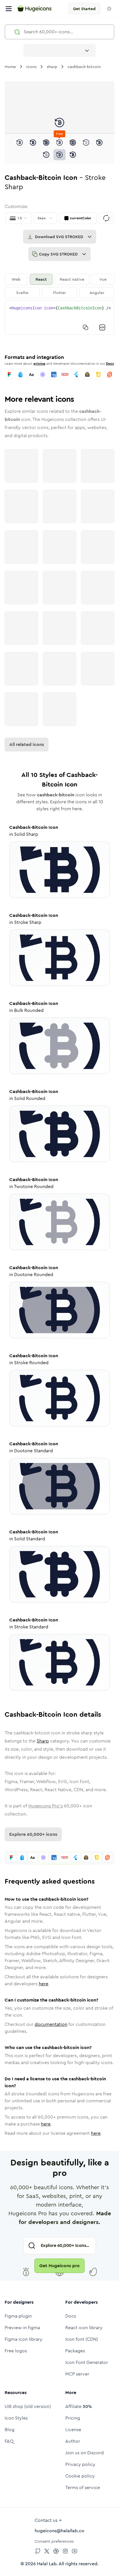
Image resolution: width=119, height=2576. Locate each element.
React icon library (84, 2328)
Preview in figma (22, 2328)
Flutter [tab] (59, 293)
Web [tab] (16, 279)
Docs (110, 364)
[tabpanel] (59, 318)
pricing (39, 364)
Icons (31, 67)
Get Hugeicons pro (59, 2266)
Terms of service (83, 2487)
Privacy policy (80, 2464)
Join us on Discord (84, 2453)
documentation (51, 2024)
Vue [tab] (103, 279)
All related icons (27, 744)
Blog (10, 2430)
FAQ (9, 2441)
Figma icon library (24, 2339)
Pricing (73, 2418)
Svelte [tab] (22, 293)
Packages (75, 2351)
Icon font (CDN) (82, 2339)
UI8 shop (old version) (28, 2406)
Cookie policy (80, 2476)
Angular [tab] (97, 293)
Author (73, 2441)
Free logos (16, 2351)
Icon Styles (16, 2418)
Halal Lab (47, 2564)
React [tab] (41, 279)
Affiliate (79, 2406)
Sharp (43, 1741)
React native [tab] (72, 279)
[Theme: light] (109, 9)
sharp (52, 67)
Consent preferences (54, 2541)
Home (10, 67)
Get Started (84, 9)
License (73, 2430)
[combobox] (59, 50)
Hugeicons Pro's (45, 1806)
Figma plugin (18, 2316)
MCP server (77, 2374)
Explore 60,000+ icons (33, 1834)
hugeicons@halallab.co (59, 2531)
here (43, 1984)
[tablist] (59, 286)
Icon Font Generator (87, 2362)
